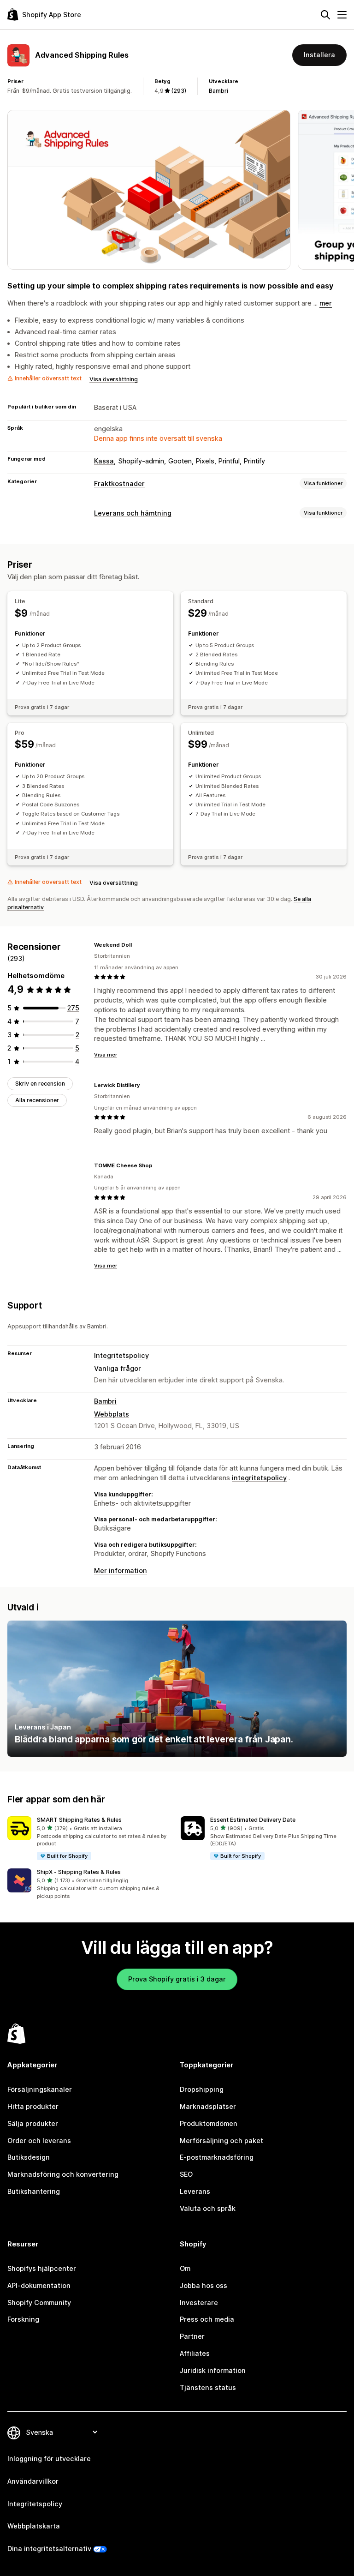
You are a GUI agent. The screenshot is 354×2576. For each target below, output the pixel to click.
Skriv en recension (40, 1084)
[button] (90, 1839)
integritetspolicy (259, 1478)
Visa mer (106, 1055)
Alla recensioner (37, 1100)
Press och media (207, 2319)
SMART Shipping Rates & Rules (79, 1820)
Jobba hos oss (204, 2285)
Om (185, 2268)
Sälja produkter (33, 2123)
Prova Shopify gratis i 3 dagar (177, 1979)
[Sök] (325, 15)
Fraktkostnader (119, 483)
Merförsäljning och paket (221, 2141)
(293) (179, 91)
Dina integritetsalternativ (49, 2549)
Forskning (23, 2319)
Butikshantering (34, 2191)
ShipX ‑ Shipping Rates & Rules (79, 1872)
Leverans (195, 2191)
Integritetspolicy (121, 1355)
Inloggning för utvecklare (49, 2459)
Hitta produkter (33, 2106)
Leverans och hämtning (133, 513)
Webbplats (112, 1414)
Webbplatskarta (34, 2526)
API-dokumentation (39, 2285)
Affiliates (195, 2353)
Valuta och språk (208, 2208)
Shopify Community (39, 2303)
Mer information (121, 1570)
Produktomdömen (209, 2123)
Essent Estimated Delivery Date (253, 1820)
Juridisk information (213, 2370)
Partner (192, 2336)
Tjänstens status (208, 2387)
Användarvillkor (33, 2481)
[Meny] (342, 15)
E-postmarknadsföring (217, 2157)
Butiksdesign (29, 2157)
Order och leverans (39, 2141)
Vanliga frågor (118, 1368)
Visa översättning (114, 379)
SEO (186, 2174)
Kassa (104, 461)
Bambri (218, 91)
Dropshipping (202, 2089)
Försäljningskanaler (40, 2089)
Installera (319, 55)
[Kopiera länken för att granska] (137, 945)
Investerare (199, 2303)
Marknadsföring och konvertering (63, 2174)
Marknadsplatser (208, 2106)
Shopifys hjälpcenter (42, 2268)
